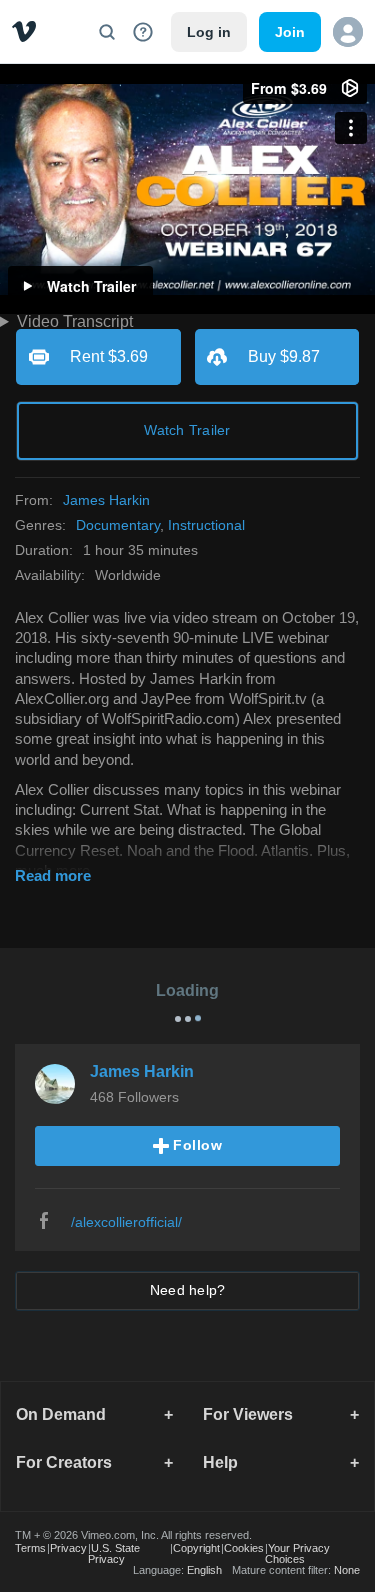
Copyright (196, 1548)
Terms (30, 1548)
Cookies (244, 1548)
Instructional (206, 525)
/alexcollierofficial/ (126, 1222)
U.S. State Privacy (114, 1553)
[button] (348, 32)
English (204, 1570)
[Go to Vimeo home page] (24, 31)
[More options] (351, 128)
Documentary (118, 525)
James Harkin (106, 500)
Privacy (68, 1548)
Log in (209, 32)
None (347, 1570)
